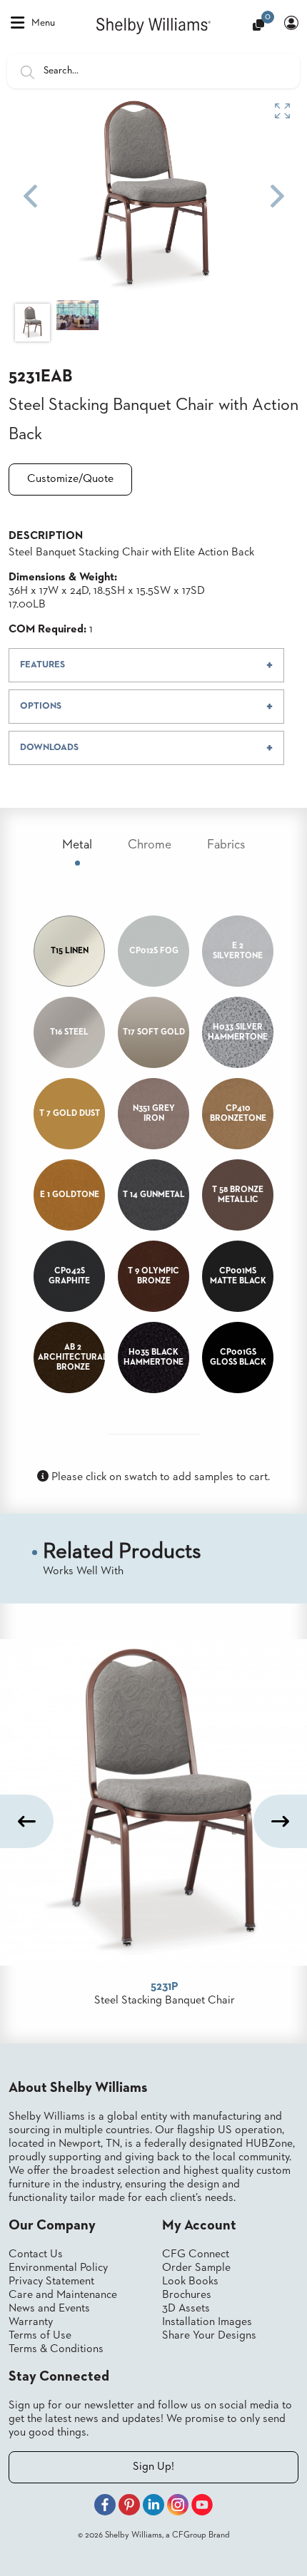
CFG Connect (196, 2254)
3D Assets (186, 2309)
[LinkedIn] (153, 2507)
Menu (43, 23)
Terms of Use (40, 2336)
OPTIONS (41, 706)
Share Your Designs (209, 2336)
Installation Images (207, 2322)
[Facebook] (105, 2507)
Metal (77, 845)
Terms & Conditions (56, 2349)
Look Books (190, 2282)
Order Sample (196, 2268)
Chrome (150, 845)
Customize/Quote (70, 479)
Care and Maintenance (63, 2295)
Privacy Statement (51, 2282)
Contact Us (36, 2254)
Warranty (31, 2322)
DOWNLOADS (49, 748)
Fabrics (226, 845)
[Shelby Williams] (153, 25)
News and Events (49, 2309)
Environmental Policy (58, 2268)
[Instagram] (178, 2507)
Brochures (187, 2295)
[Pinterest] (129, 2507)
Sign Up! (153, 2467)
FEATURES (42, 665)
